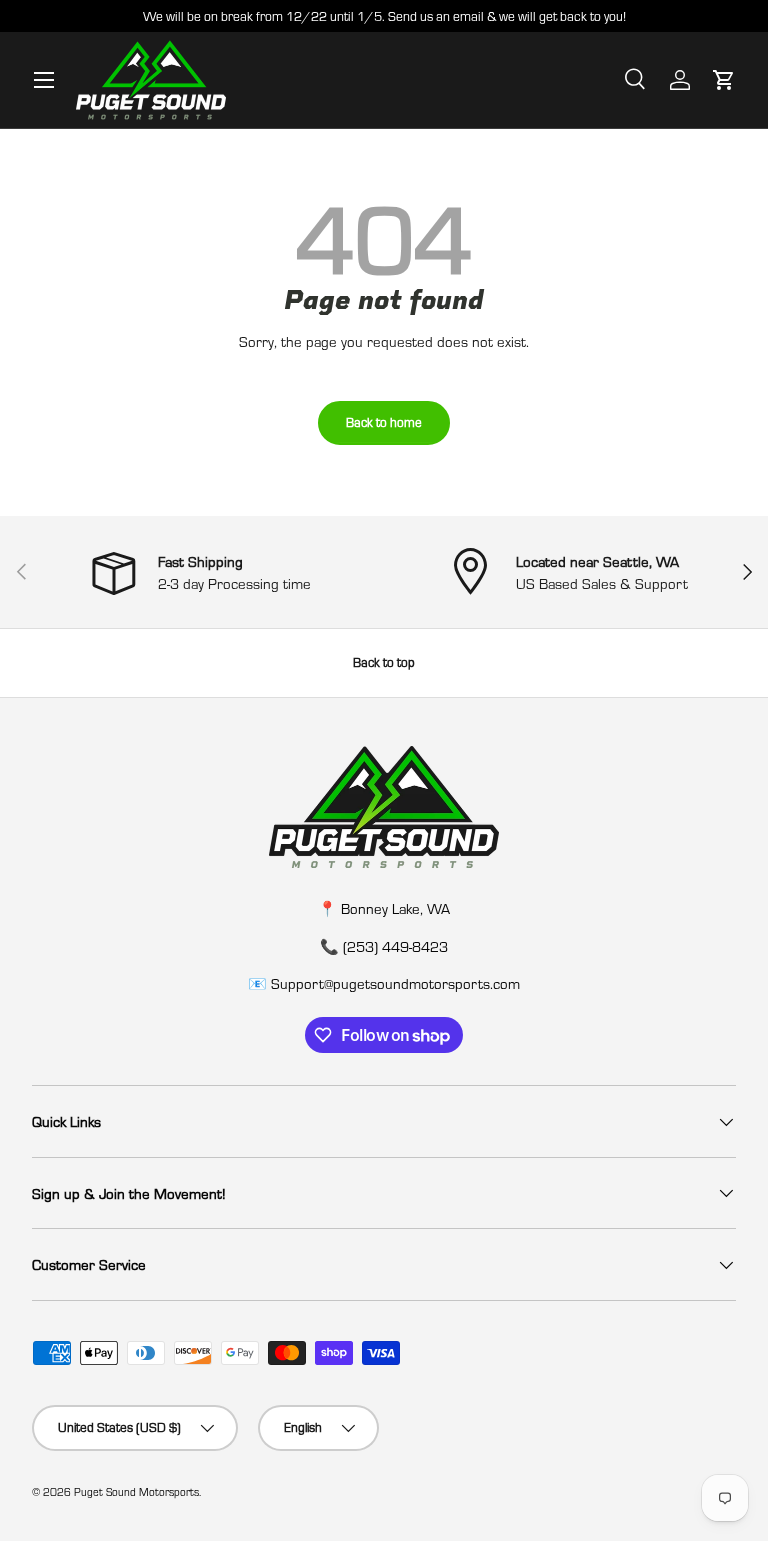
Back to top (384, 662)
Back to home (384, 422)
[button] (724, 80)
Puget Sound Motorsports (136, 1491)
